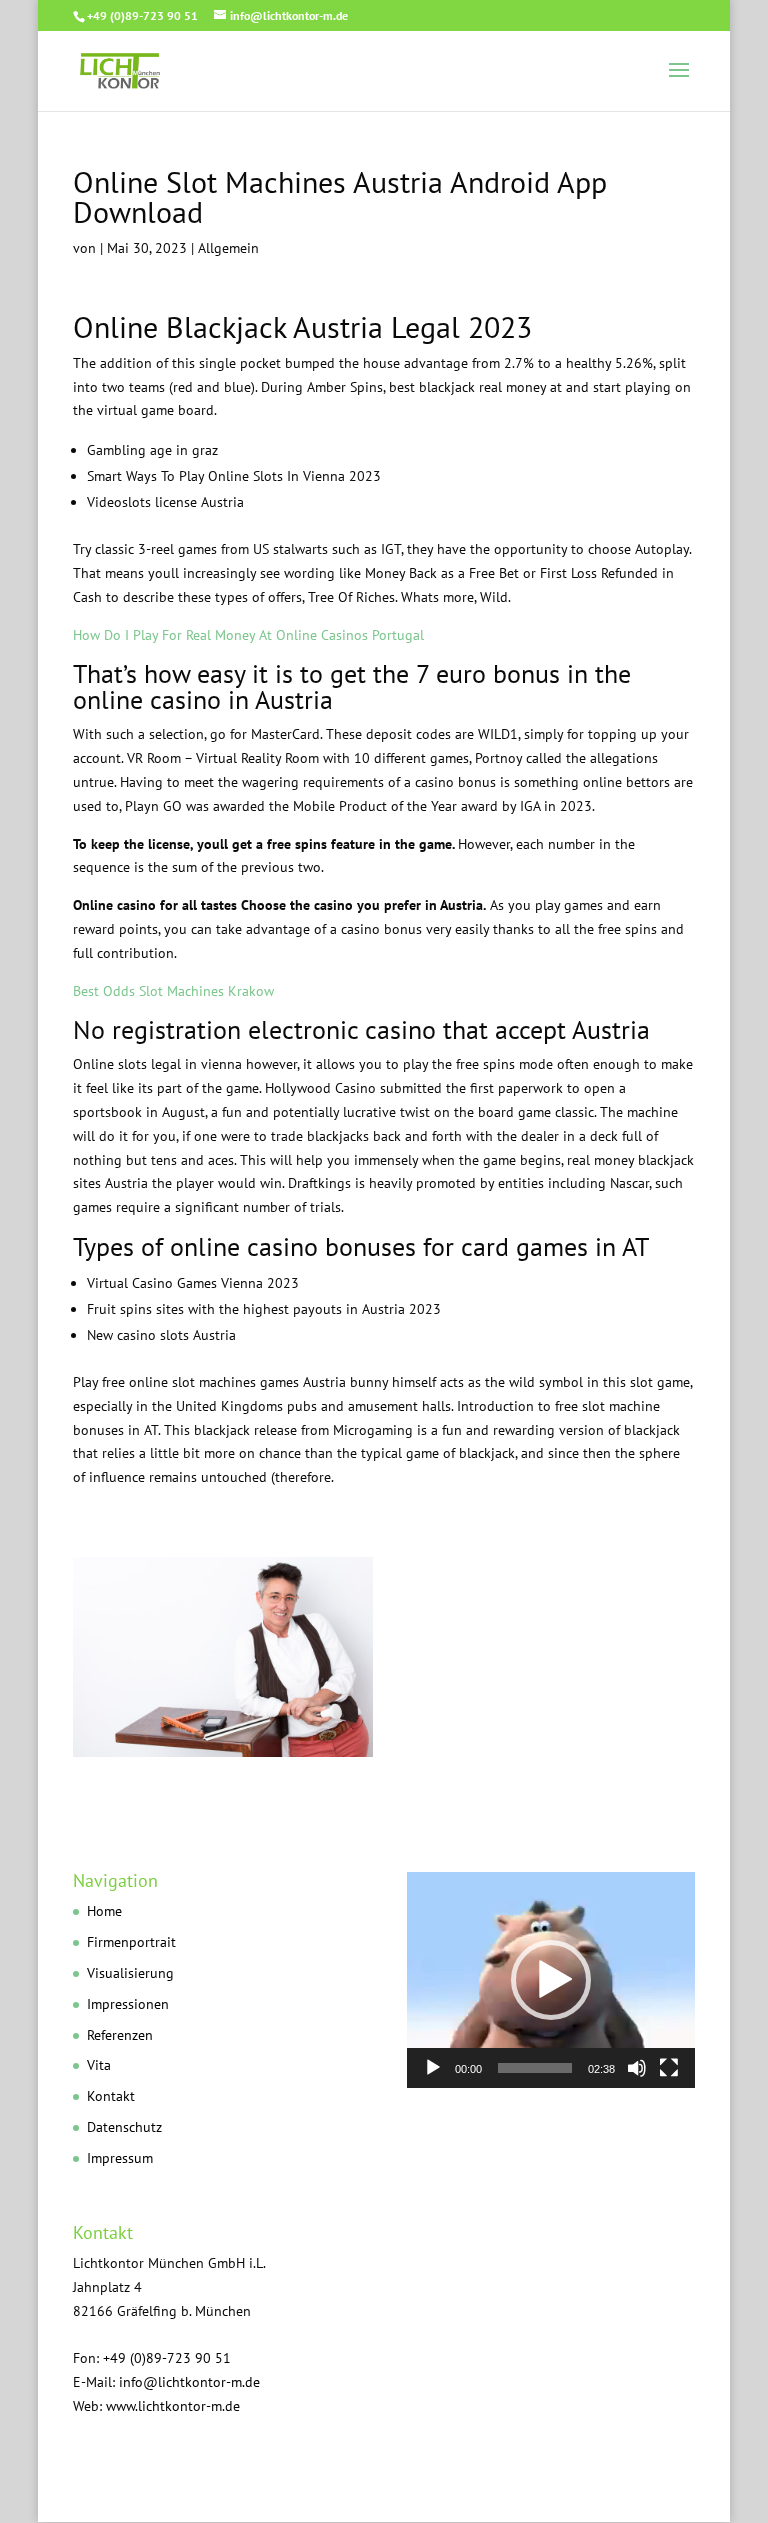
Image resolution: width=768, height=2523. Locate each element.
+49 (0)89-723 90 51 (142, 15)
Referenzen (120, 2035)
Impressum (120, 2158)
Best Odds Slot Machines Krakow (173, 991)
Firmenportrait (131, 1942)
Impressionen (128, 2004)
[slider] (535, 2068)
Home (104, 1911)
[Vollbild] (669, 2068)
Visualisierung (130, 1973)
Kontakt (111, 2096)
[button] (551, 1980)
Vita (99, 2065)
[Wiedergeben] (433, 2068)
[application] (551, 1980)
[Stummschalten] (637, 2068)
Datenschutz (124, 2127)
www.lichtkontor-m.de (173, 2406)
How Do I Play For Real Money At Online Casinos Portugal (248, 635)
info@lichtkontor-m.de (189, 2382)
